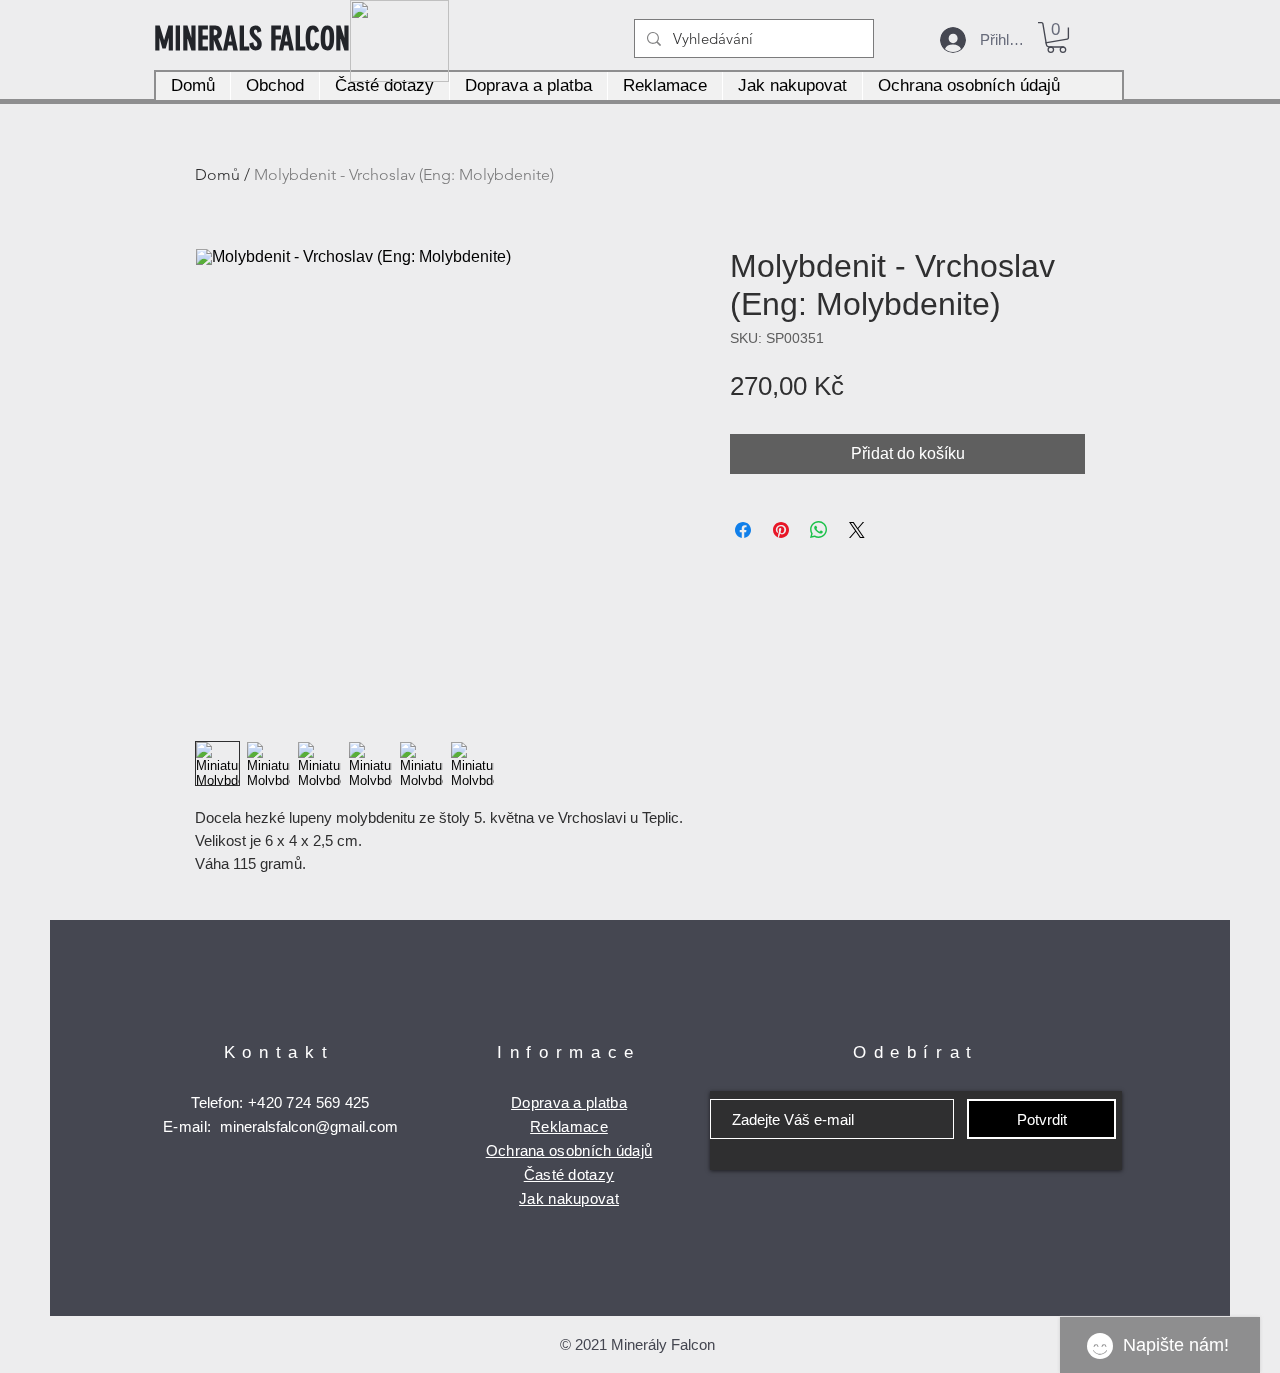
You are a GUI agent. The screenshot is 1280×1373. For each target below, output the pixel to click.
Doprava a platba (569, 1102)
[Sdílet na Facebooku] (743, 530)
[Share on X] (857, 530)
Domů (217, 174)
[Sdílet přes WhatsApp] (819, 530)
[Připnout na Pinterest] (781, 530)
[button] (1056, 37)
